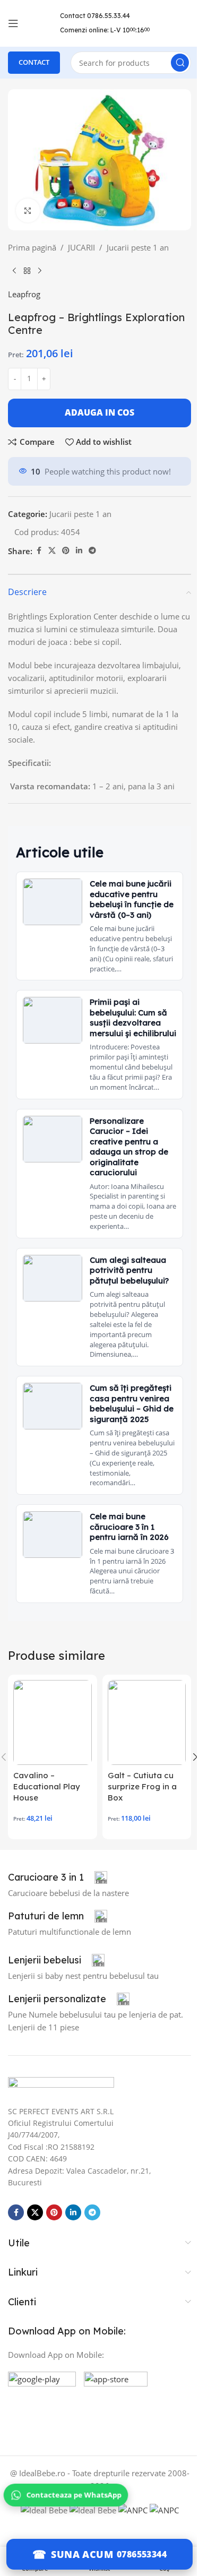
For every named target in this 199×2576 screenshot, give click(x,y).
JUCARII (81, 247)
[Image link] (61, 2085)
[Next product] (40, 271)
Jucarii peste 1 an (138, 247)
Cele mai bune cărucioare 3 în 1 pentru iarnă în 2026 (129, 1527)
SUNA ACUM (82, 2554)
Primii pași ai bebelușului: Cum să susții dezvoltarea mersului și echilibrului (133, 1018)
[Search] (180, 63)
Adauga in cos (99, 412)
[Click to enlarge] (28, 210)
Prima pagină (32, 247)
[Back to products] (27, 271)
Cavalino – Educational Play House (47, 1786)
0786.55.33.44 (109, 16)
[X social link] (52, 551)
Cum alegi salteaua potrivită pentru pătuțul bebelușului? (129, 1270)
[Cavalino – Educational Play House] (53, 1722)
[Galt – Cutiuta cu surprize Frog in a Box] (147, 1722)
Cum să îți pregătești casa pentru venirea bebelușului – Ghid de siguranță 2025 (132, 1403)
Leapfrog (24, 294)
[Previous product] (14, 271)
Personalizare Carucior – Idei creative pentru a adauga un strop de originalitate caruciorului (129, 1147)
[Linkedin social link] (79, 551)
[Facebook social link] (39, 551)
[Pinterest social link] (66, 551)
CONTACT (34, 62)
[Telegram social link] (92, 551)
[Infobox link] (58, 1877)
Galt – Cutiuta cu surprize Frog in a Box (142, 1786)
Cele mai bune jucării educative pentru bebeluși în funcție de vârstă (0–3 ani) (132, 899)
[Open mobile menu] (13, 23)
